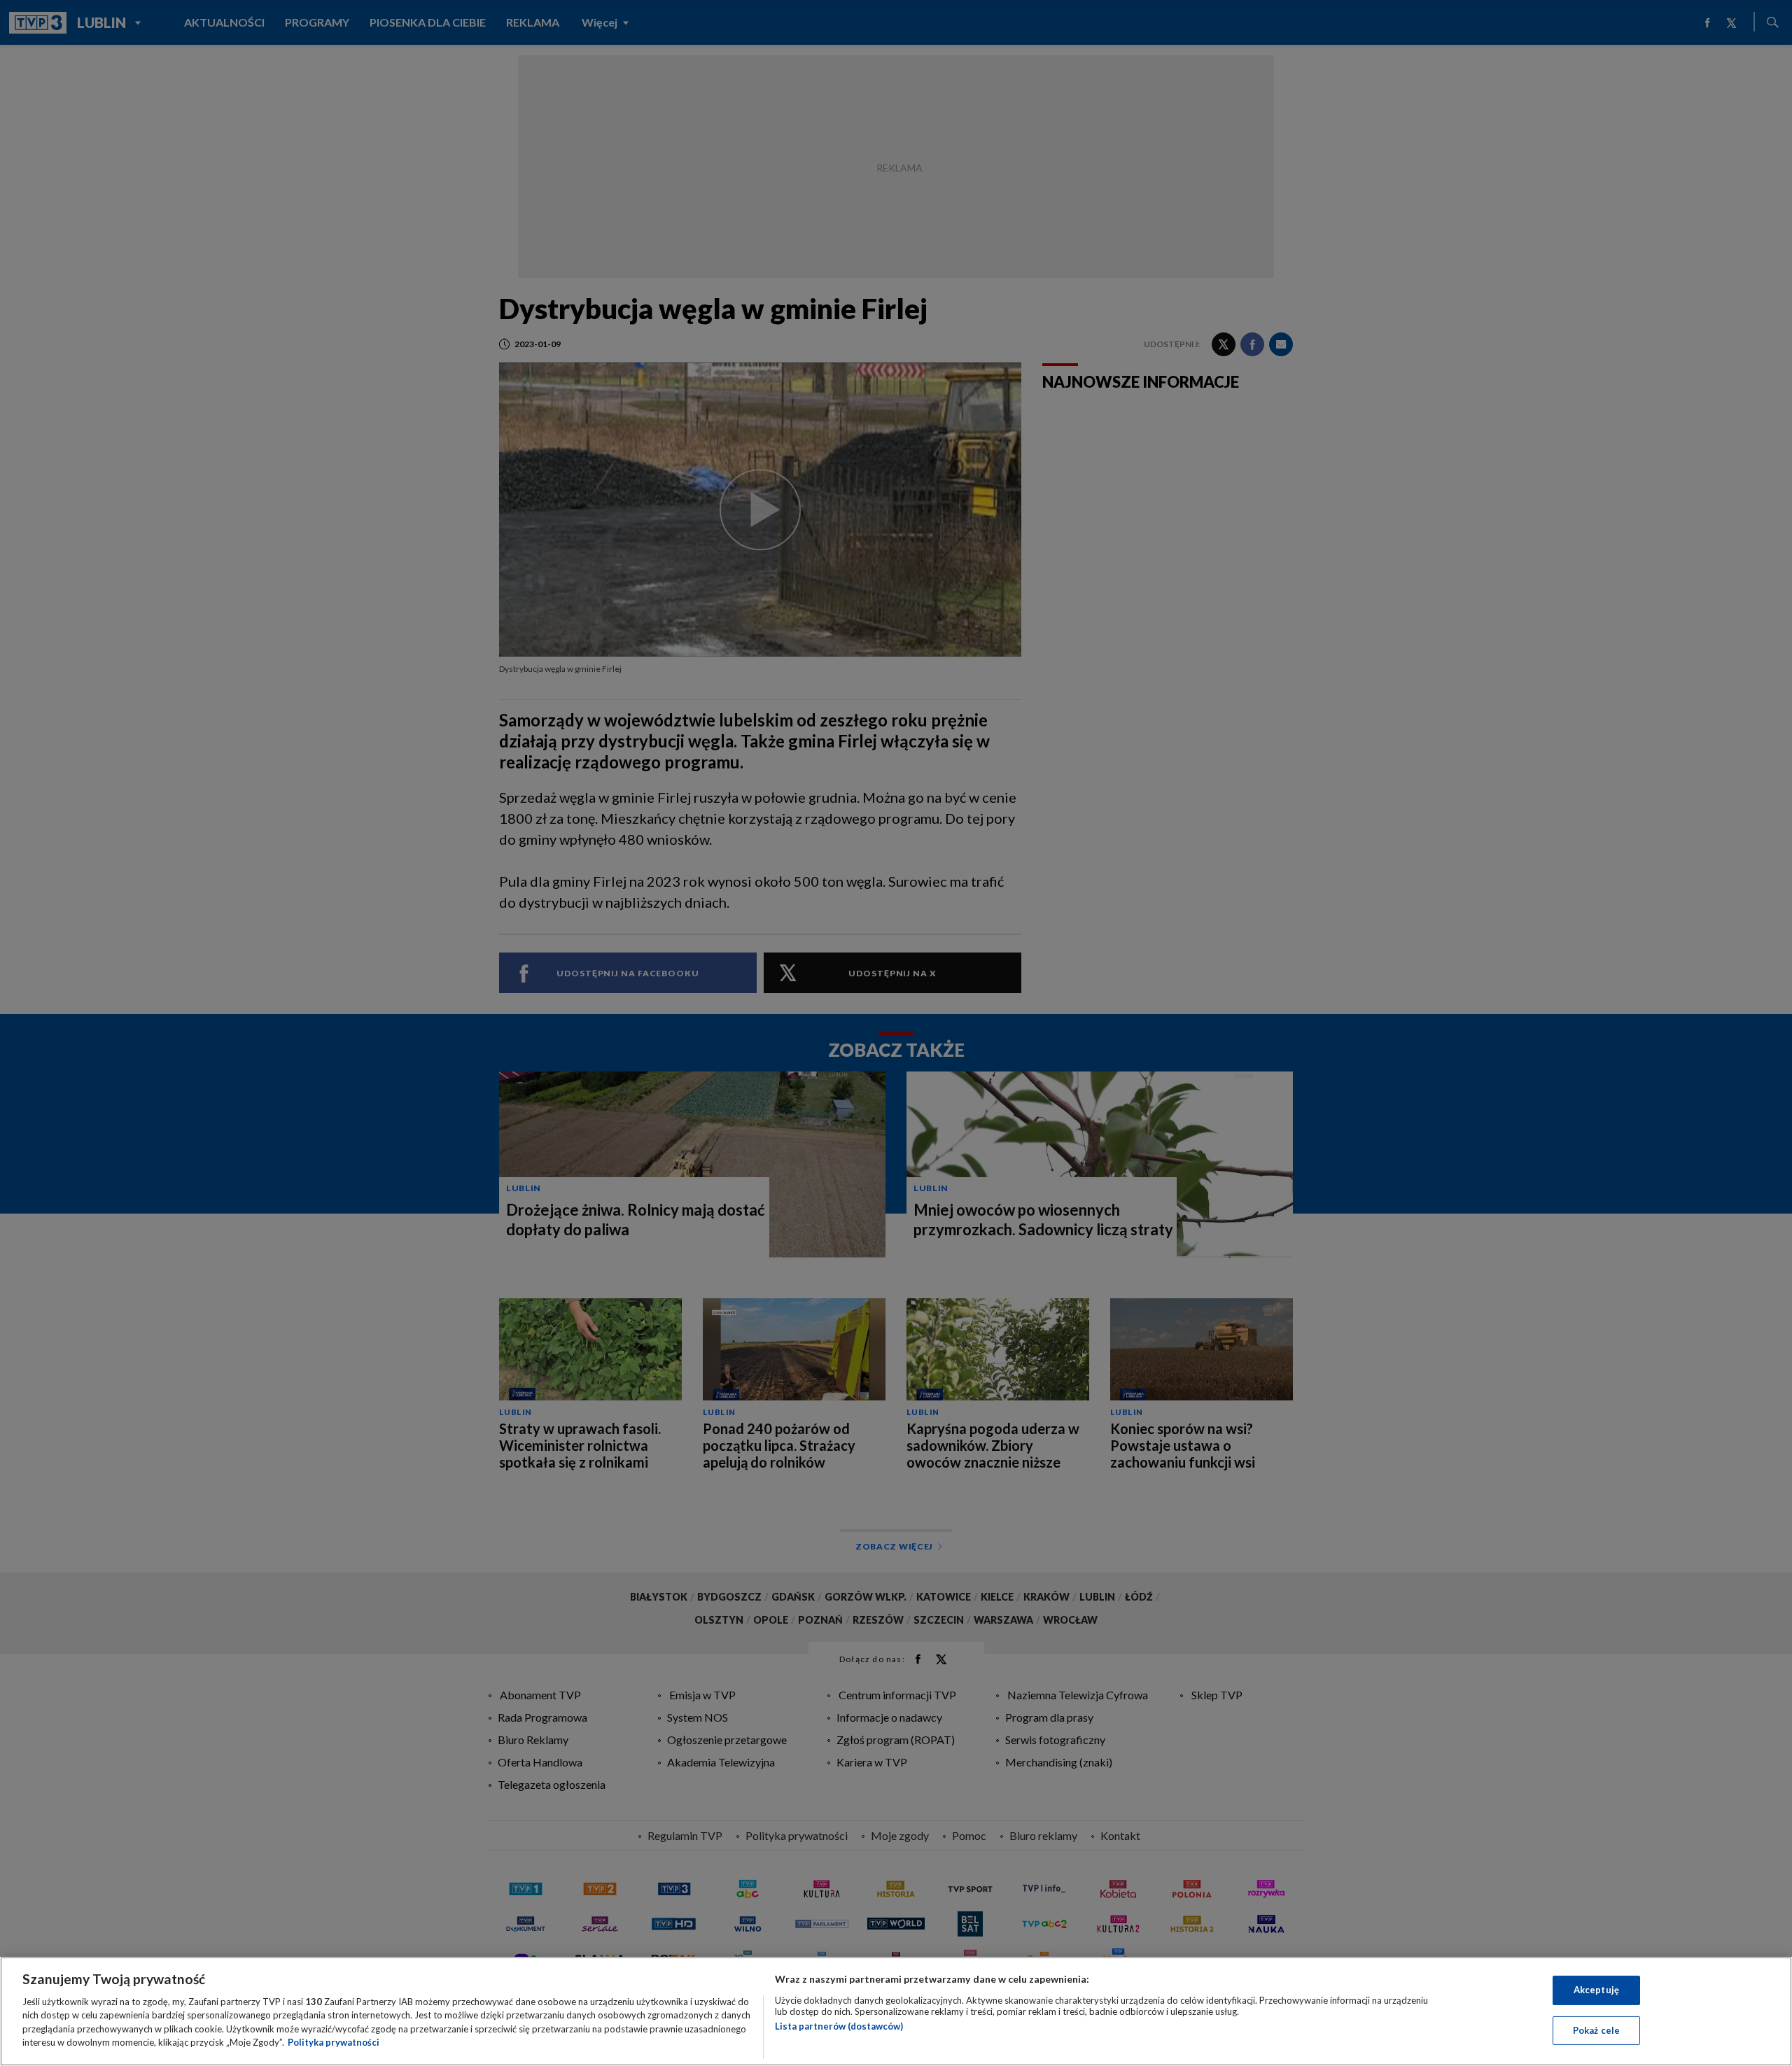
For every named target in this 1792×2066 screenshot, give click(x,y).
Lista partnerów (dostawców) (839, 2026)
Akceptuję (1596, 1990)
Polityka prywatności (334, 2042)
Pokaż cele (1596, 2030)
